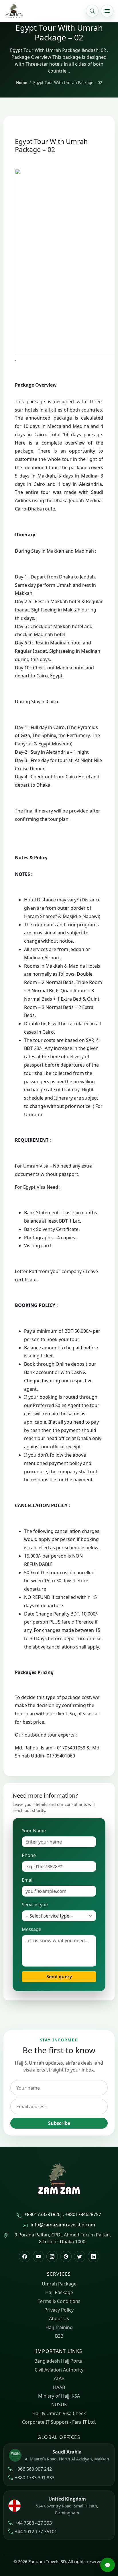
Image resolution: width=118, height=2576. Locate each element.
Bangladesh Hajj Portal (59, 2361)
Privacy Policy (59, 2310)
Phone (29, 1855)
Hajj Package (59, 2292)
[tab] (59, 385)
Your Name (34, 1831)
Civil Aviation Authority (59, 2370)
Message (32, 1929)
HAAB (59, 2387)
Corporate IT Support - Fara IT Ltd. (59, 2422)
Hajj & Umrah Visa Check (59, 2413)
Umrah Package (59, 2284)
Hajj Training (59, 2327)
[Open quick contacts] (107, 2565)
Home (22, 82)
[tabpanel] (59, 1079)
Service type (35, 1905)
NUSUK (59, 2404)
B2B (59, 2336)
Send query (59, 1977)
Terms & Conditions (59, 2301)
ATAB (59, 2378)
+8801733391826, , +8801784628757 (63, 2214)
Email (28, 1880)
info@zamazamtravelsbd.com (63, 2225)
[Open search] (92, 11)
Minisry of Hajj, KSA (59, 2396)
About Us (59, 2318)
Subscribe (59, 2123)
